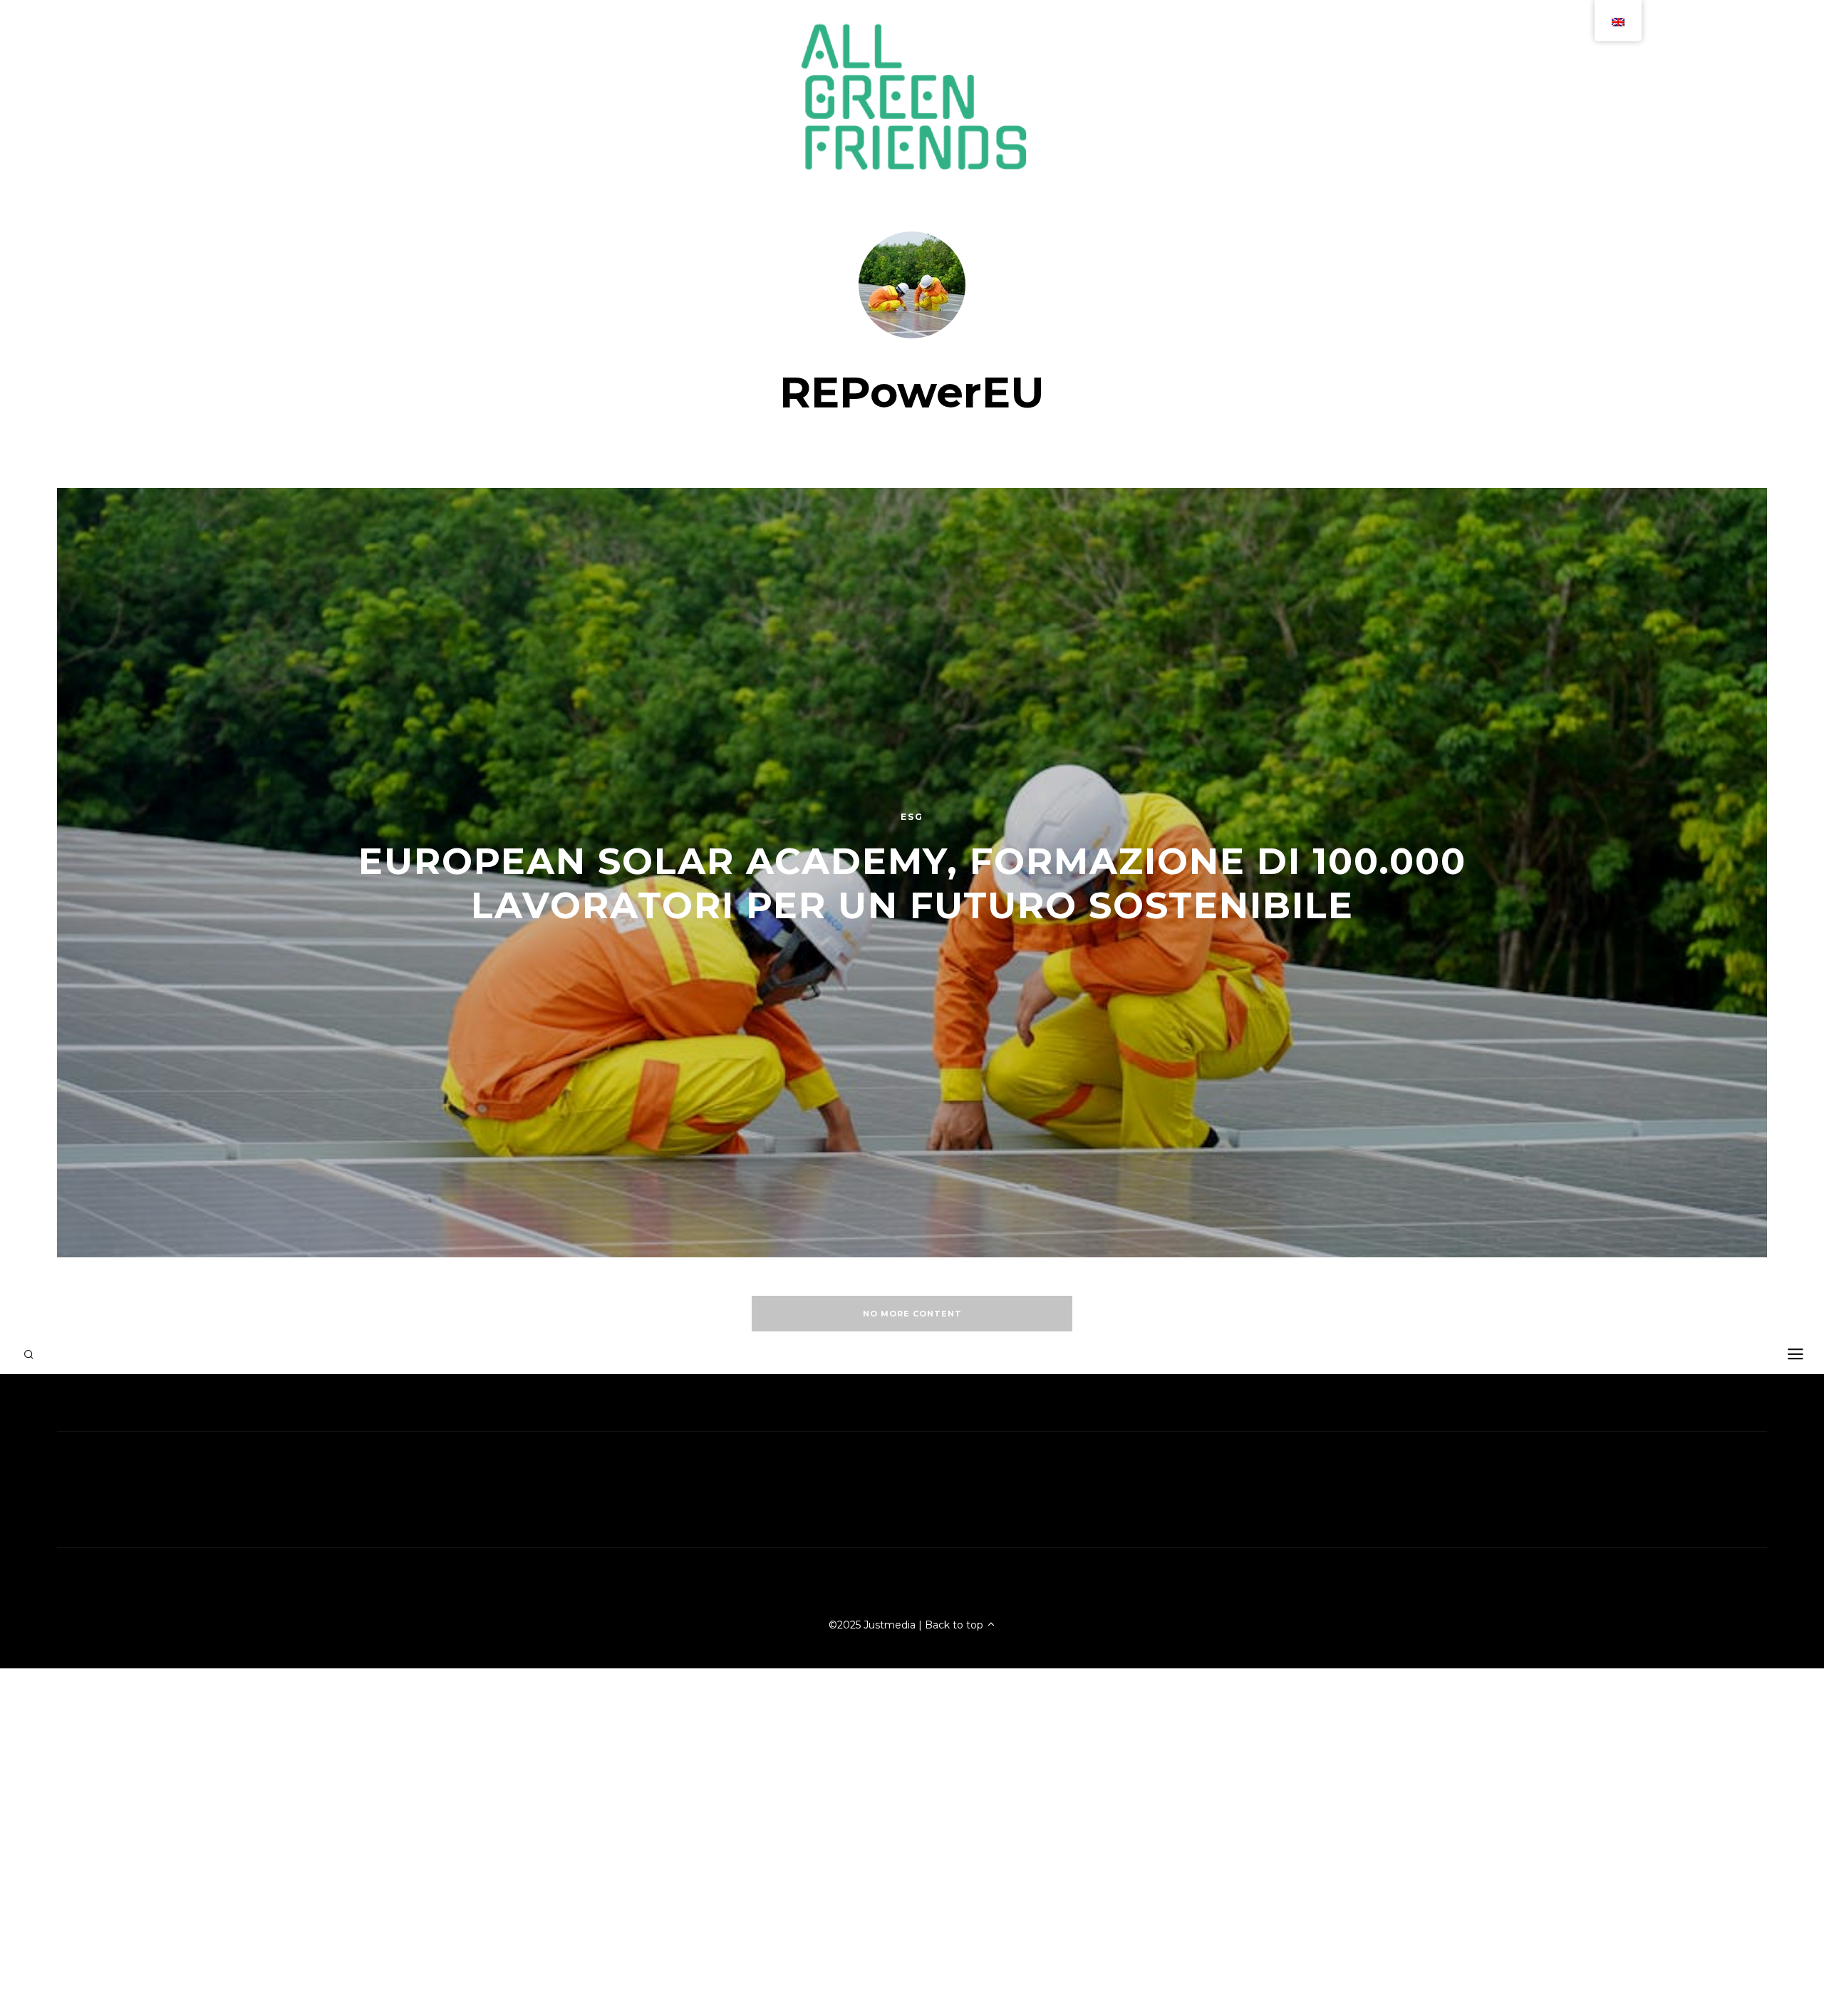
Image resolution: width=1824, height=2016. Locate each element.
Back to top (955, 1625)
